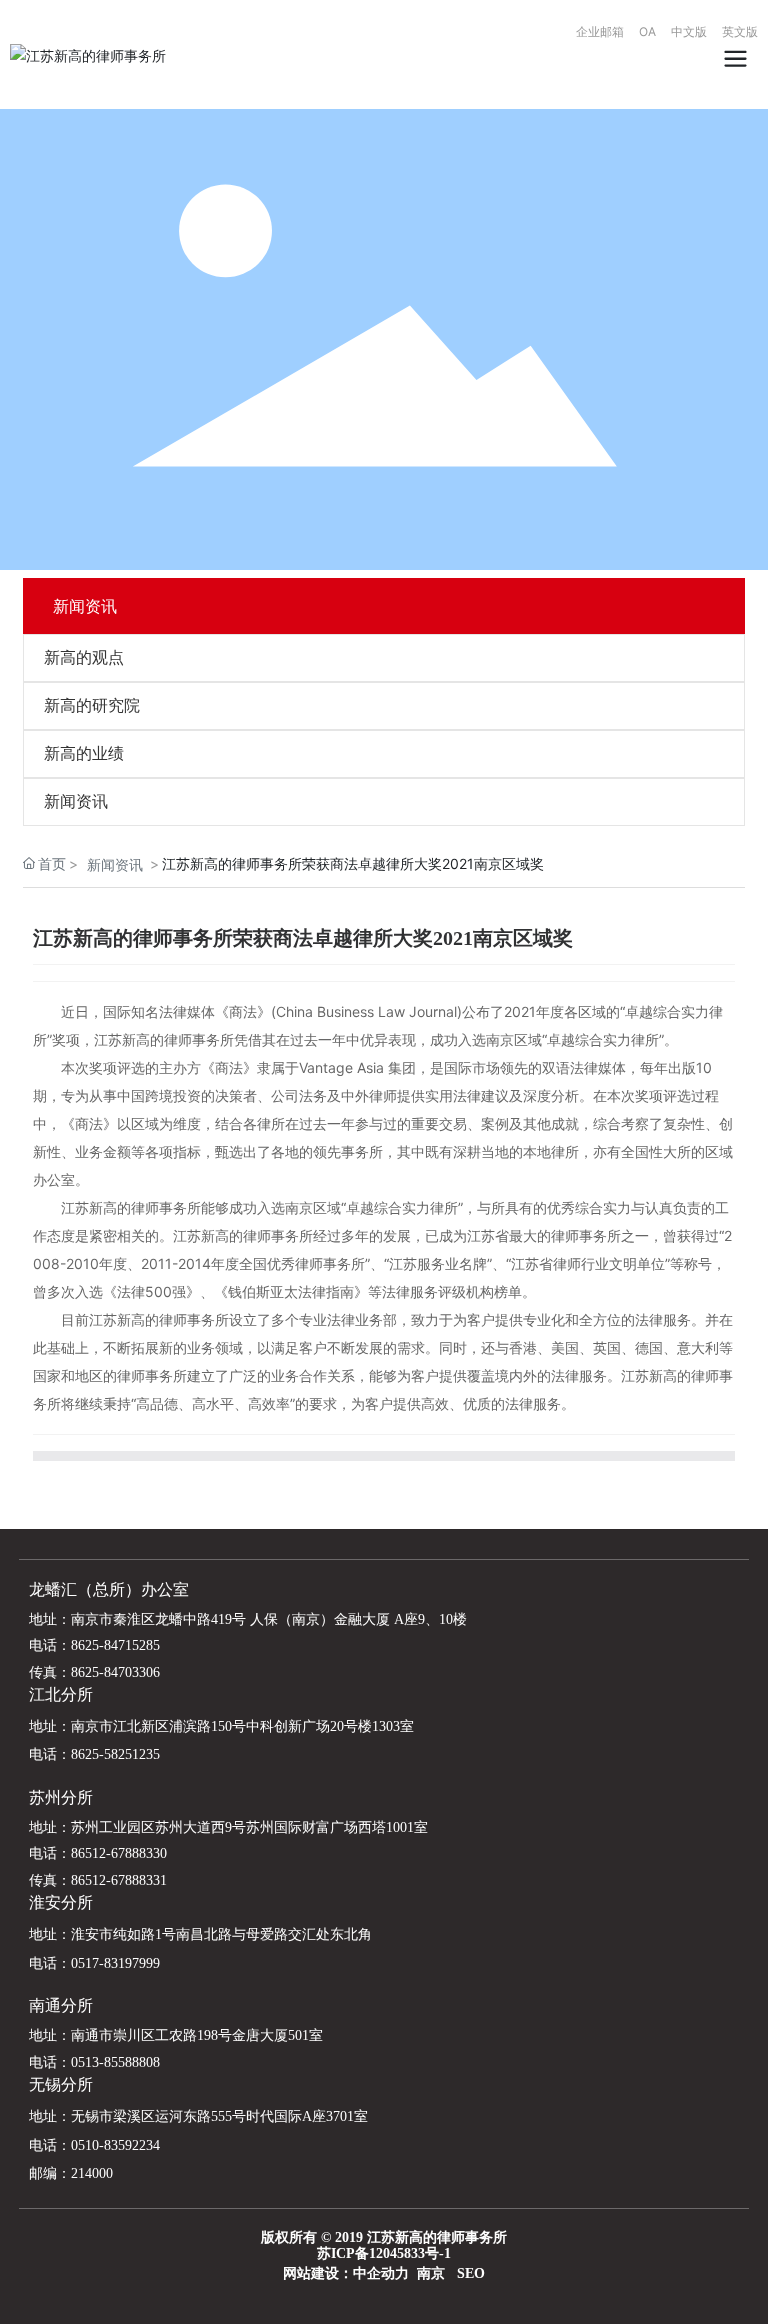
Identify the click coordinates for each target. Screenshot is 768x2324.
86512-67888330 (119, 1853)
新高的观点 (84, 657)
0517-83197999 (115, 1963)
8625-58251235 (115, 1754)
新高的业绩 (84, 753)
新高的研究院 (92, 705)
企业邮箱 (607, 31)
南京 (431, 2273)
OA (647, 31)
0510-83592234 (115, 2145)
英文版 (740, 31)
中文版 (689, 31)
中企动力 (381, 2273)
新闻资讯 (76, 801)
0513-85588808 (115, 2062)
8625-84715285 (115, 1645)
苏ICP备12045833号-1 (384, 2253)
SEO (471, 2273)
